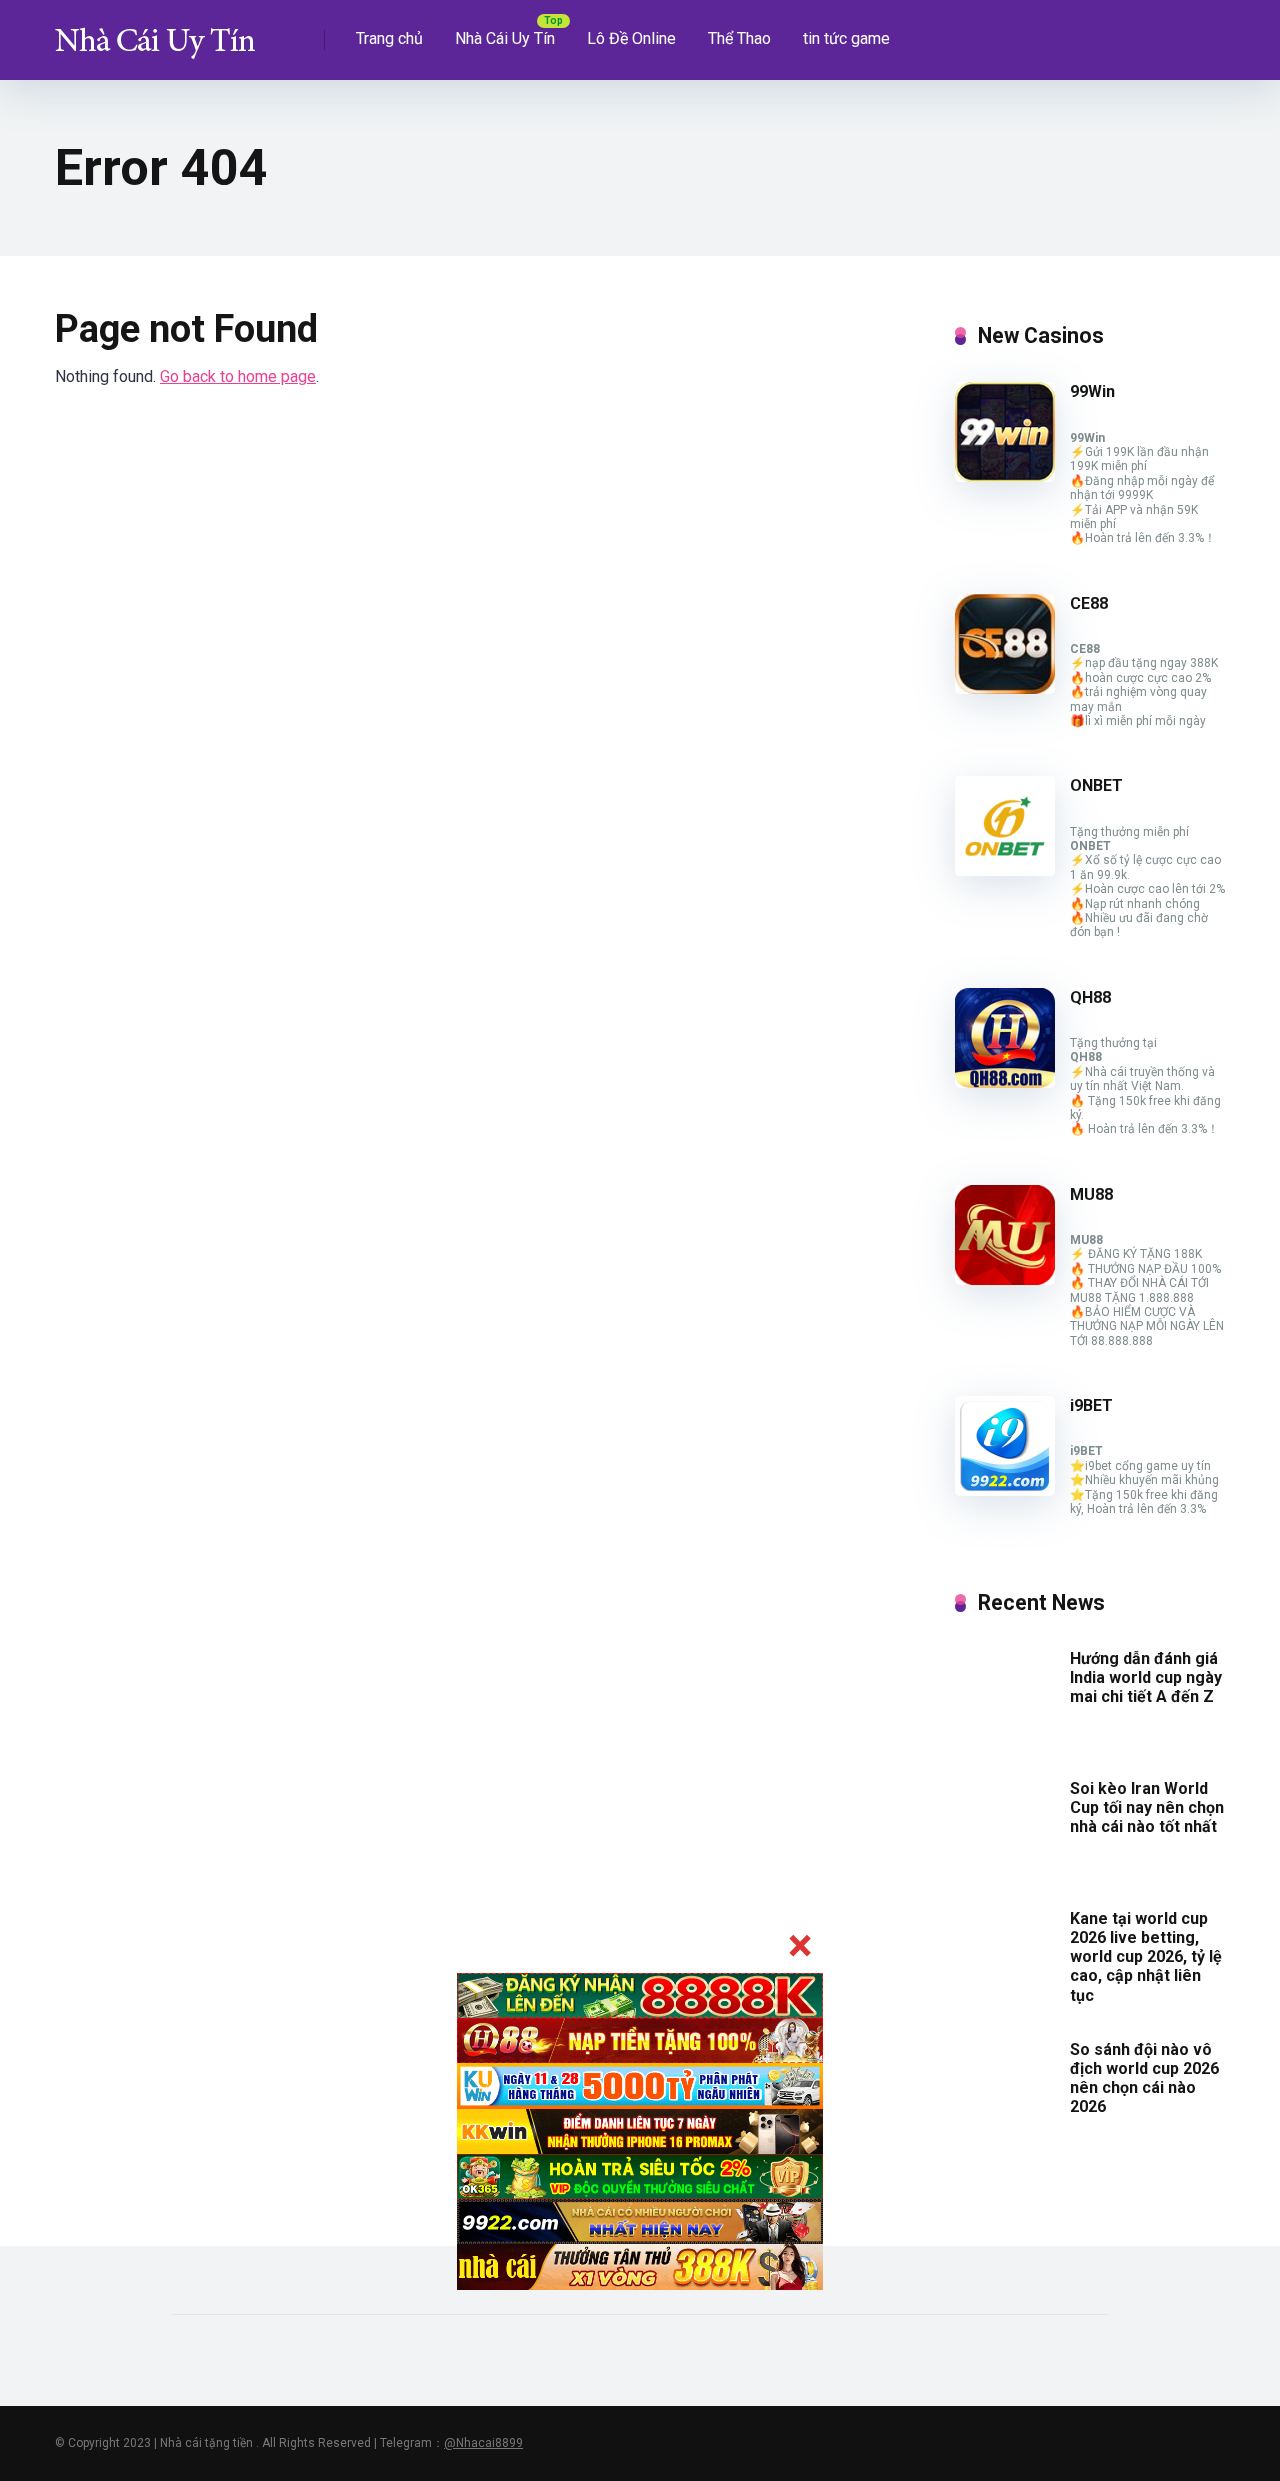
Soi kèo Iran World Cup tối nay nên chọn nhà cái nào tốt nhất (1147, 1807)
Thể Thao (739, 38)
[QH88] (1005, 1082)
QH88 (1090, 997)
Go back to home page (238, 376)
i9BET (1091, 1405)
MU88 (1091, 1194)
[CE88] (1005, 688)
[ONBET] (1005, 870)
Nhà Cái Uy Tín (505, 38)
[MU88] (1005, 1279)
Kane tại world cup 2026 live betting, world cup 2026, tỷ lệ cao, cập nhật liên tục (1146, 1957)
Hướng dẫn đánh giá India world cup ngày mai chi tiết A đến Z (1146, 1677)
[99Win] (1005, 476)
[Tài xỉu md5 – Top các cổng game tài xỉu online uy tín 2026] (155, 32)
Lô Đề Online (631, 38)
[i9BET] (1005, 1490)
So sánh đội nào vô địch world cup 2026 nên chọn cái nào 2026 (1144, 2078)
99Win (1092, 391)
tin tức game (846, 38)
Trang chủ (389, 38)
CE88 (1089, 603)
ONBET (1096, 785)
